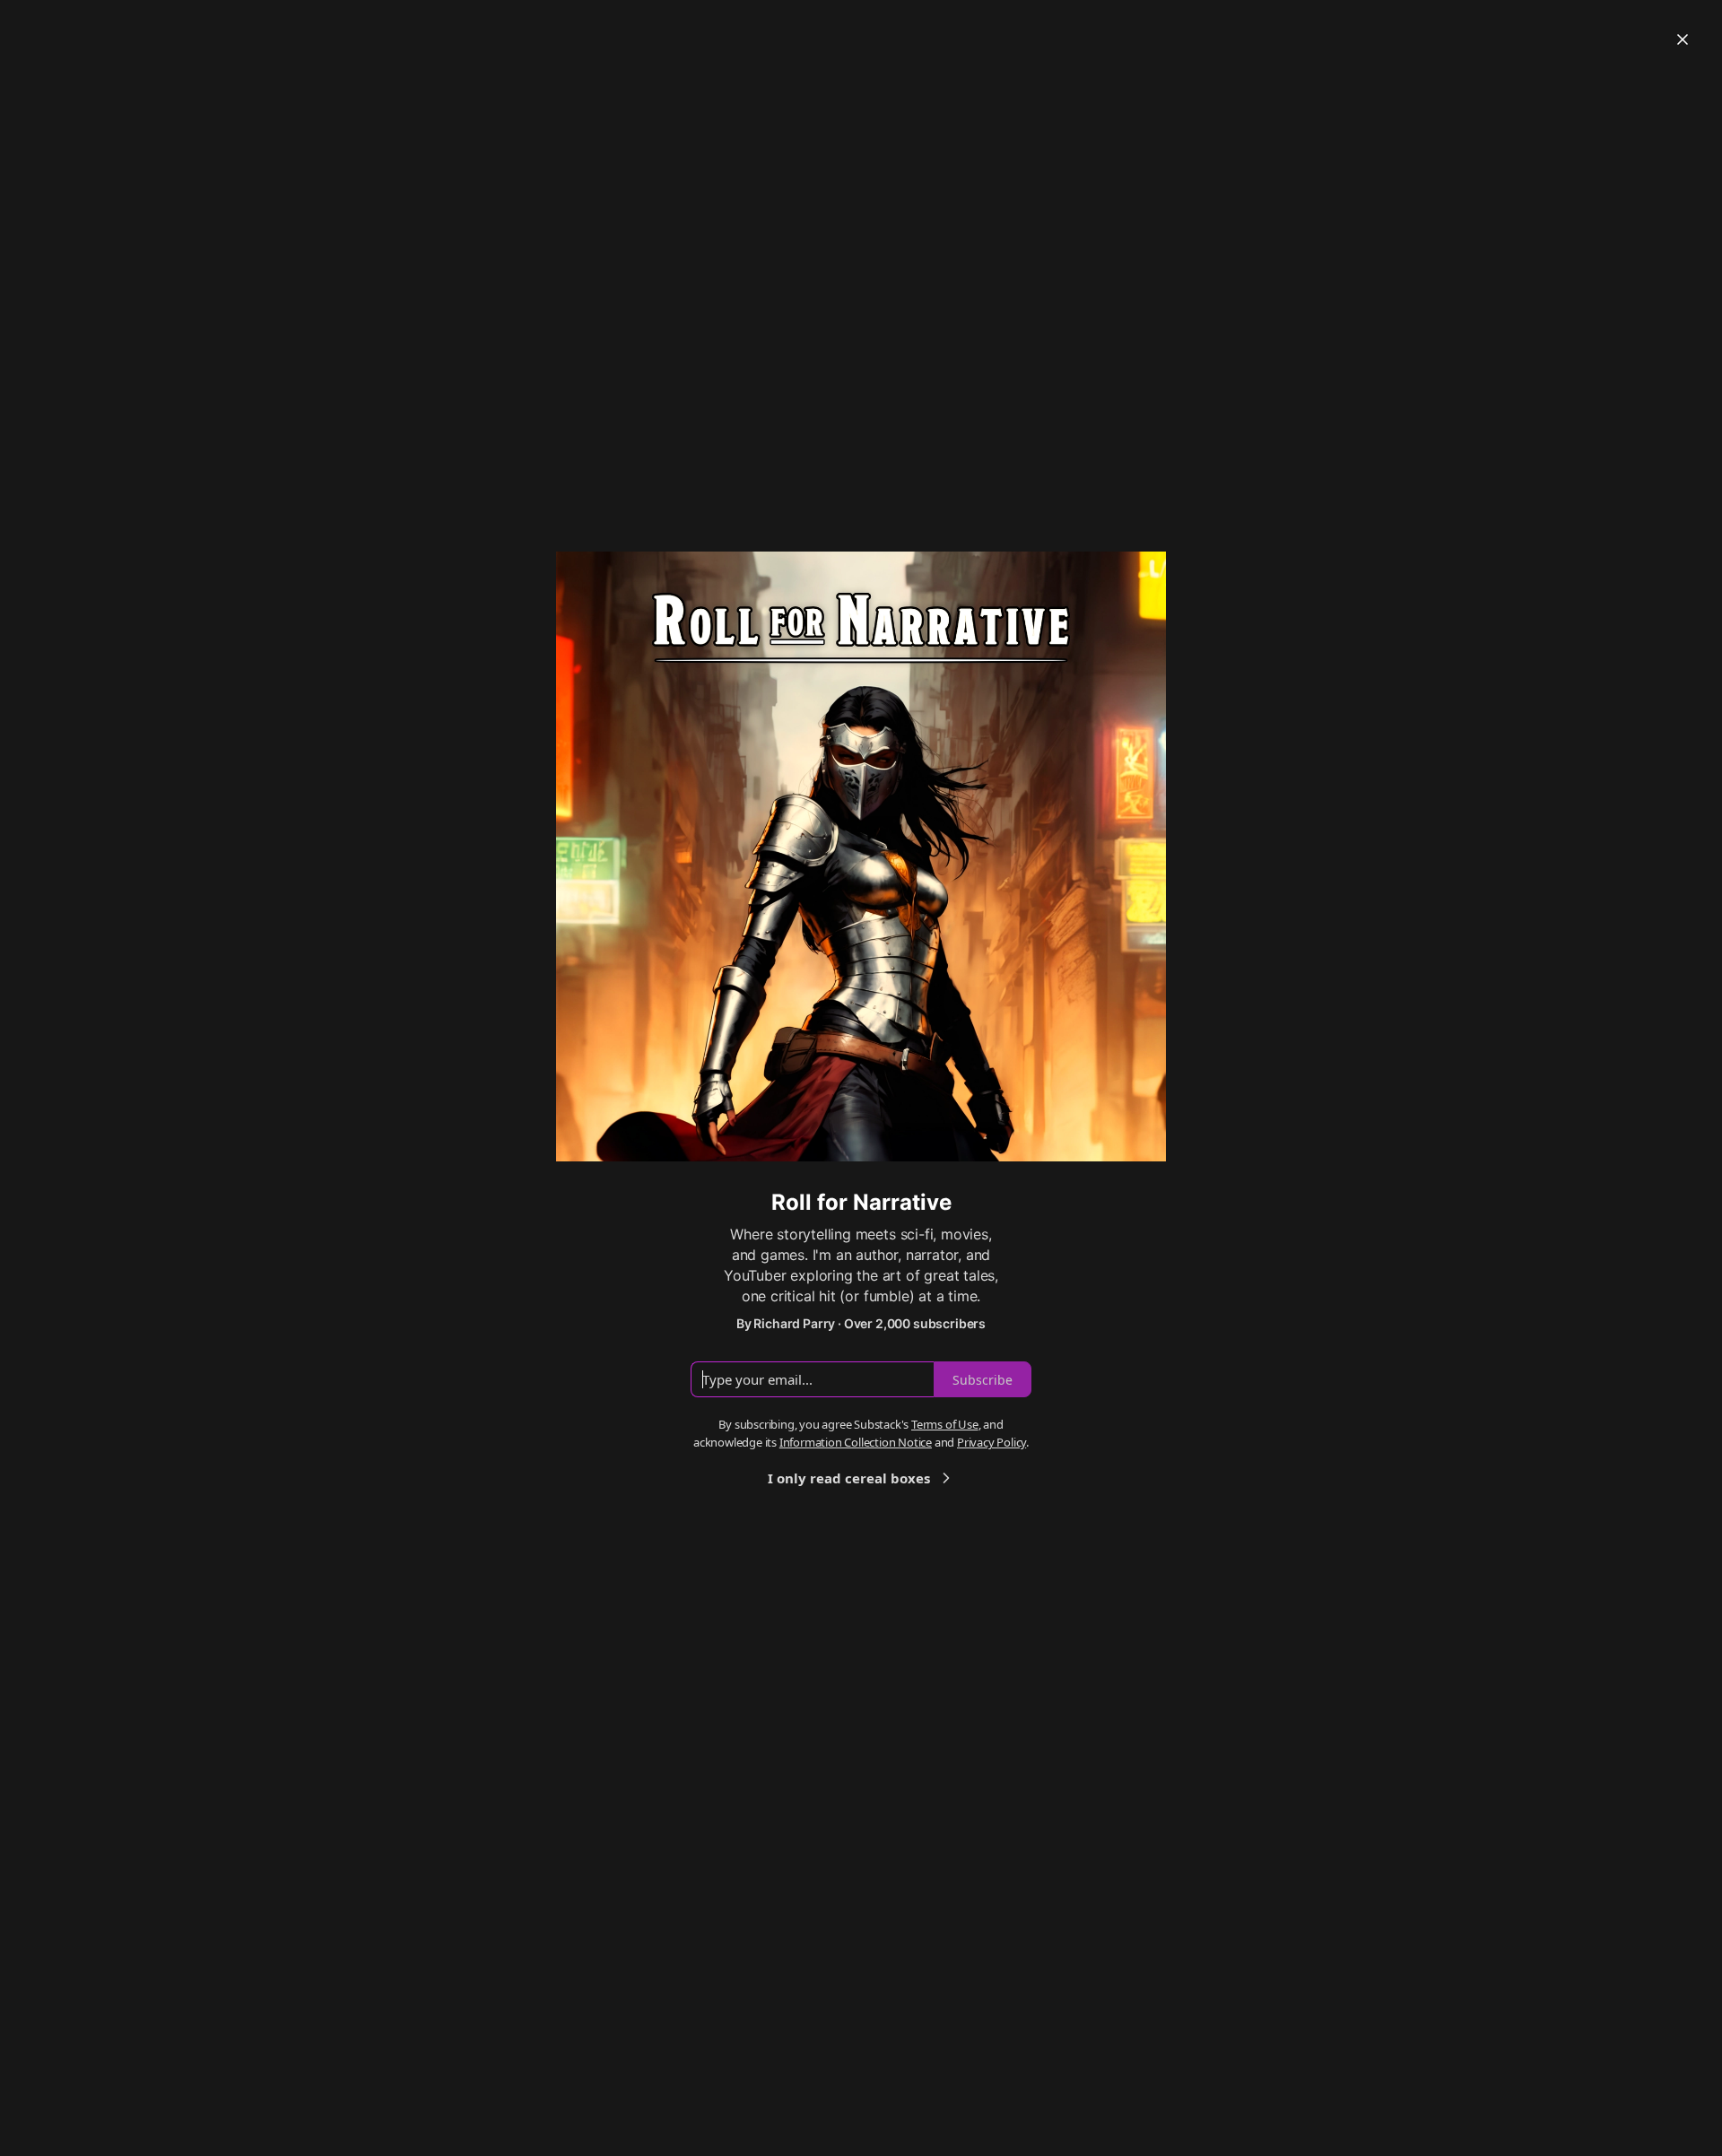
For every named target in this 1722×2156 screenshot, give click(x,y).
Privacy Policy (991, 1442)
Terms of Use (945, 1424)
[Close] (1683, 39)
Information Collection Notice (856, 1442)
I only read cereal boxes (849, 1478)
